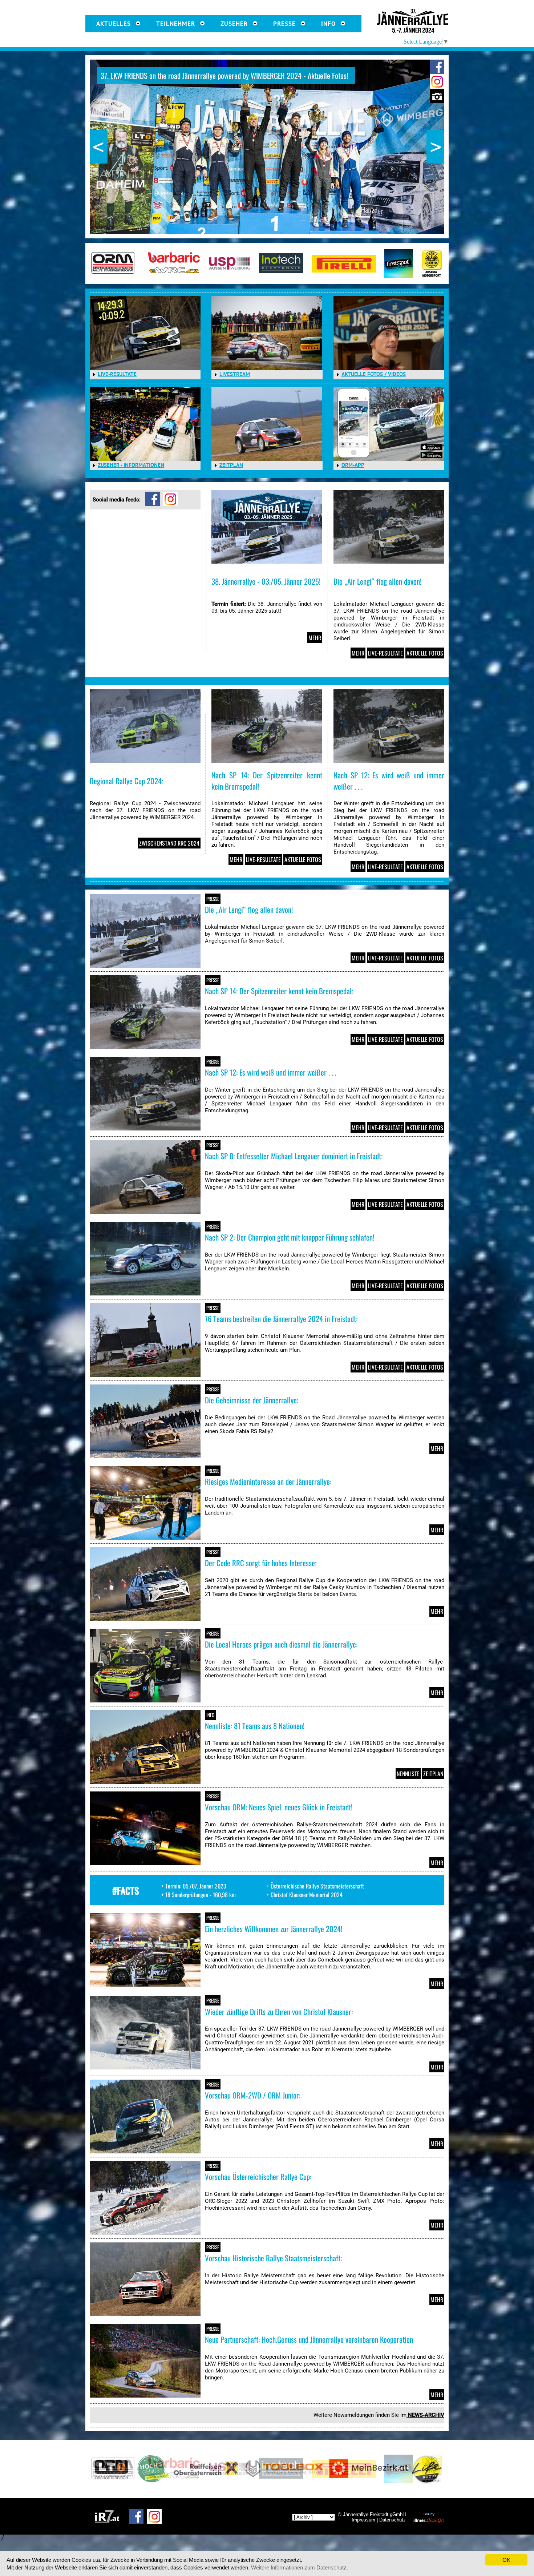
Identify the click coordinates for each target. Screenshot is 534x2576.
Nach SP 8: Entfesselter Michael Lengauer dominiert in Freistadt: (294, 1156)
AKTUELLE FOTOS (425, 653)
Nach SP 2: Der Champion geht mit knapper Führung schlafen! (290, 1237)
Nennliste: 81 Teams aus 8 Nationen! (255, 1726)
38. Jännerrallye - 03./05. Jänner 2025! (266, 581)
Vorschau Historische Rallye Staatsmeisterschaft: (273, 2258)
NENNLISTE (408, 1774)
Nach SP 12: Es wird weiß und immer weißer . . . (271, 1072)
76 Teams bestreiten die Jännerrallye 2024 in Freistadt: (281, 1319)
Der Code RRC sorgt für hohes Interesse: (261, 1563)
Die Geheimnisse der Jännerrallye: (252, 1400)
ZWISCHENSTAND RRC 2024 (169, 843)
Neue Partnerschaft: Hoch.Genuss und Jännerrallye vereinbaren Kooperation (309, 2339)
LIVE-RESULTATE (385, 653)
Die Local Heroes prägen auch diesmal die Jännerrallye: (281, 1644)
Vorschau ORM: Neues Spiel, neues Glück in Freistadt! (279, 1807)
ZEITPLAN (433, 1774)
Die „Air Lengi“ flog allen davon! (377, 581)
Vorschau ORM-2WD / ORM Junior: (253, 2095)
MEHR (315, 638)
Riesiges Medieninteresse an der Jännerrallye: (268, 1481)
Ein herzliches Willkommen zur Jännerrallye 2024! (274, 1929)
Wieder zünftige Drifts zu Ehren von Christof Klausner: (279, 2011)
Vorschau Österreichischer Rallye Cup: (258, 2176)
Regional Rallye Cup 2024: (126, 781)
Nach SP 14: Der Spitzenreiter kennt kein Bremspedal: (279, 991)
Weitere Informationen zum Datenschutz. (300, 2567)
